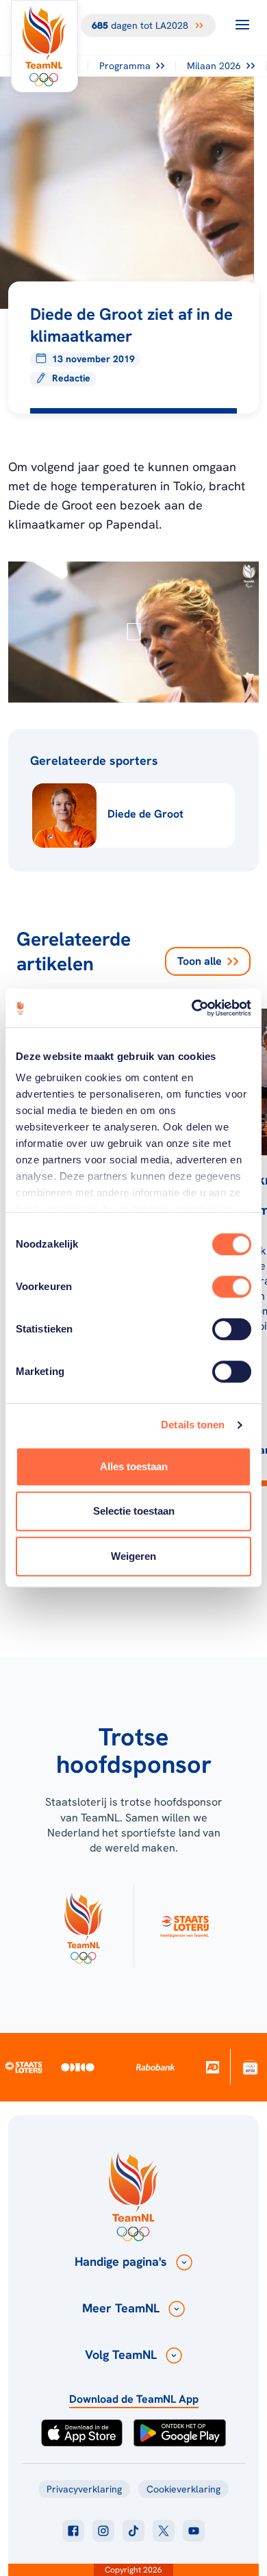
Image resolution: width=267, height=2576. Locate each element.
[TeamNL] (83, 1925)
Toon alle (200, 961)
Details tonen (193, 1425)
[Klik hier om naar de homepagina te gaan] (44, 46)
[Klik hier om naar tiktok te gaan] (133, 2531)
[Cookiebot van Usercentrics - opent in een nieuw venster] (192, 1008)
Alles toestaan (134, 1466)
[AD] (213, 2067)
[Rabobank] (155, 2067)
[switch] (232, 1287)
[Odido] (77, 2067)
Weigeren (133, 1556)
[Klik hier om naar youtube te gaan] (194, 2531)
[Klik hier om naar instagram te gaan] (103, 2531)
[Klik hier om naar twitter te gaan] (164, 2531)
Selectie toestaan (134, 1511)
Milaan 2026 (214, 66)
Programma (125, 66)
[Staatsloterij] (24, 2067)
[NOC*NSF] (250, 2067)
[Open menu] (242, 25)
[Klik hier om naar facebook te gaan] (73, 2531)
